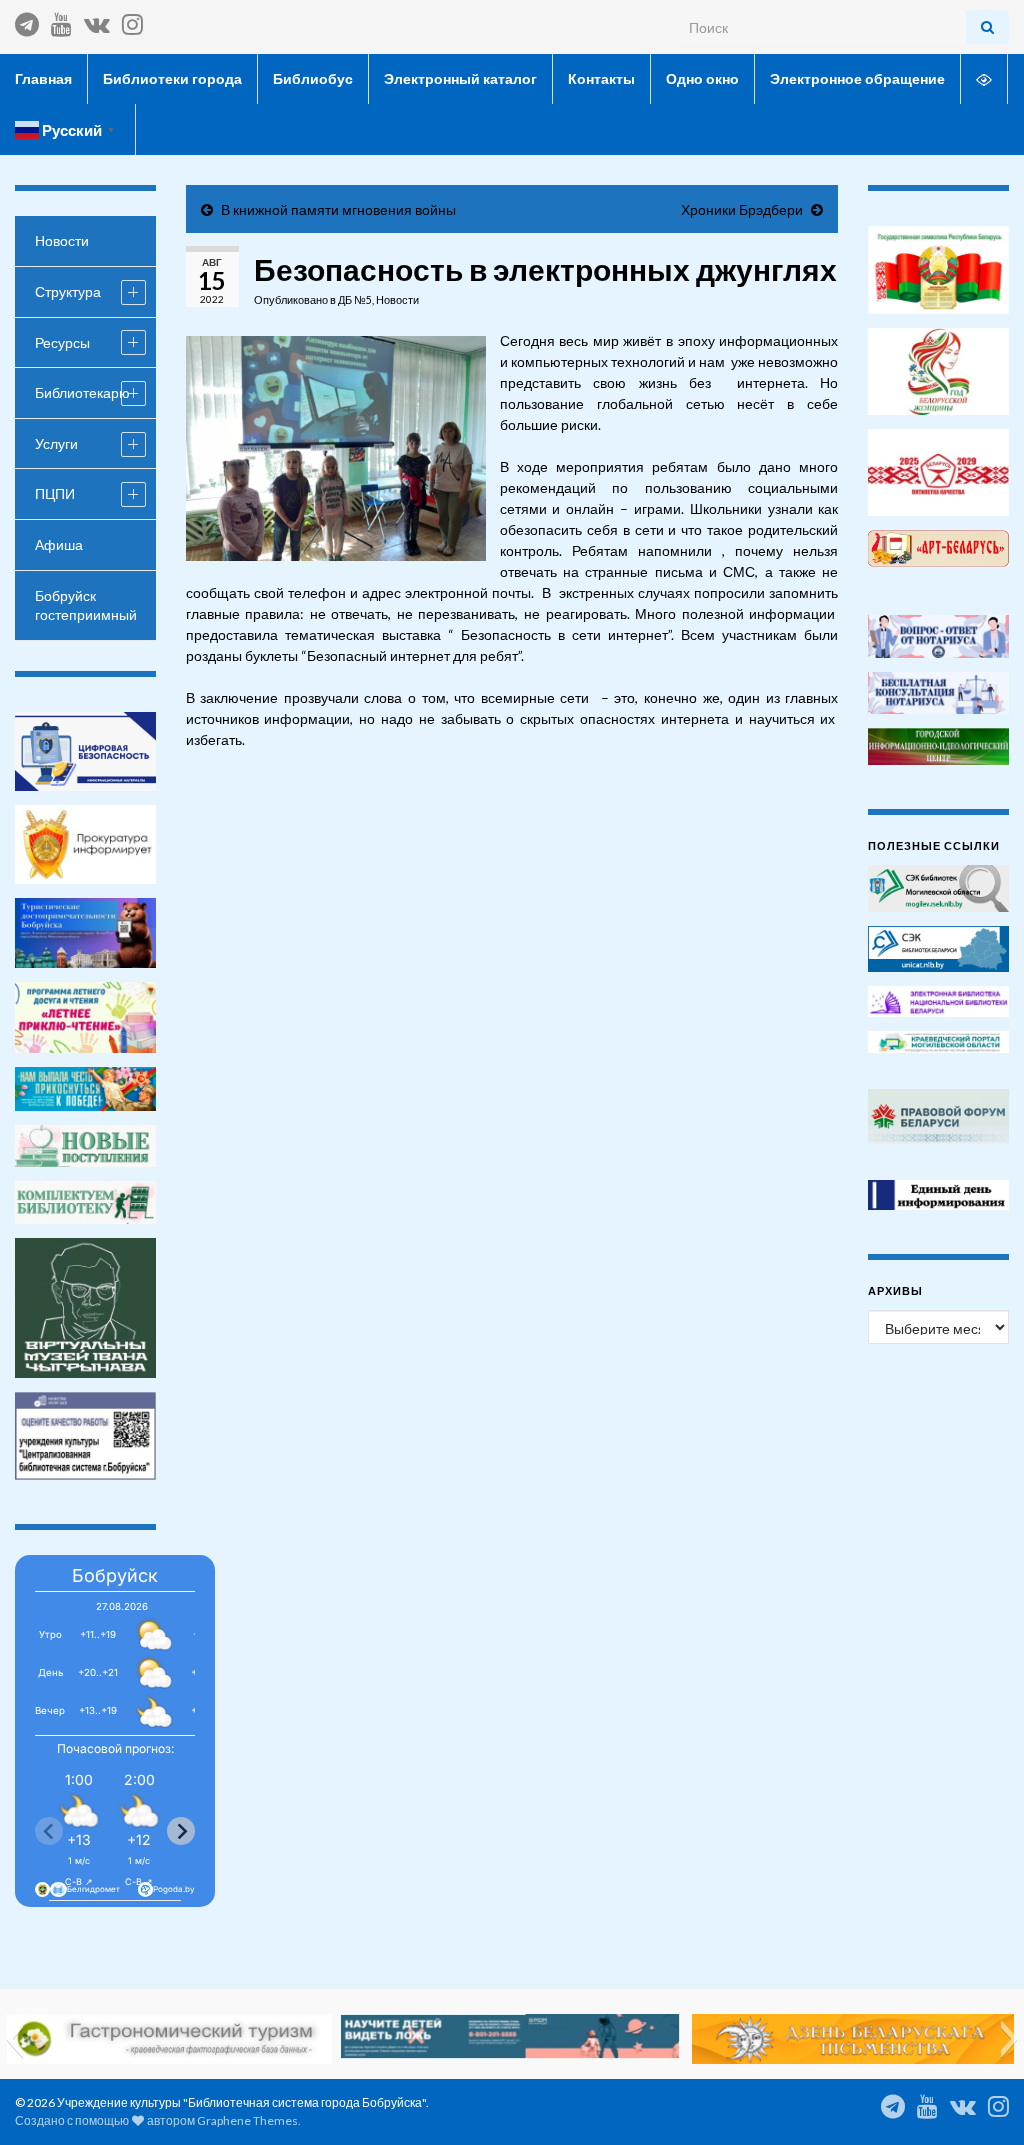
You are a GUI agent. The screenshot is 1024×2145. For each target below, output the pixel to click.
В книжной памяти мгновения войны (338, 209)
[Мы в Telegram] (27, 20)
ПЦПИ (55, 493)
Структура (68, 291)
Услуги (56, 443)
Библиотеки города (172, 78)
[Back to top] (979, 2100)
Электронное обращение (857, 78)
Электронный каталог (460, 78)
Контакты (601, 78)
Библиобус (313, 78)
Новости (397, 300)
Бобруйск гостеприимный (86, 605)
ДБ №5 (355, 300)
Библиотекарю (82, 392)
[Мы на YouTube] (61, 20)
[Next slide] (181, 1831)
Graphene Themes (247, 2120)
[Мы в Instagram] (132, 20)
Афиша (59, 544)
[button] (14, 2039)
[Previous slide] (49, 1831)
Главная (43, 78)
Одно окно (702, 78)
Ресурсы (62, 342)
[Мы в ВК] (97, 20)
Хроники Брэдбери (742, 209)
